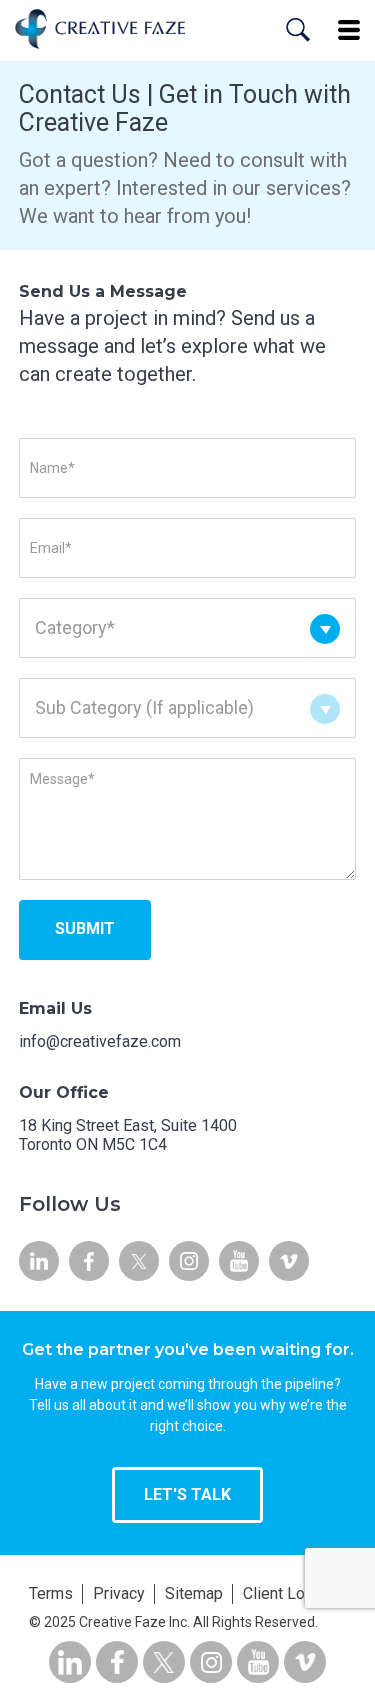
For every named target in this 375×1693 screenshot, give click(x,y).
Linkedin (39, 1261)
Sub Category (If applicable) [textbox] (144, 707)
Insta (189, 1261)
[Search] (298, 30)
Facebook (89, 1261)
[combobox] (188, 623)
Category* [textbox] (75, 627)
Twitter (139, 1261)
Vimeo (289, 1261)
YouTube (239, 1261)
